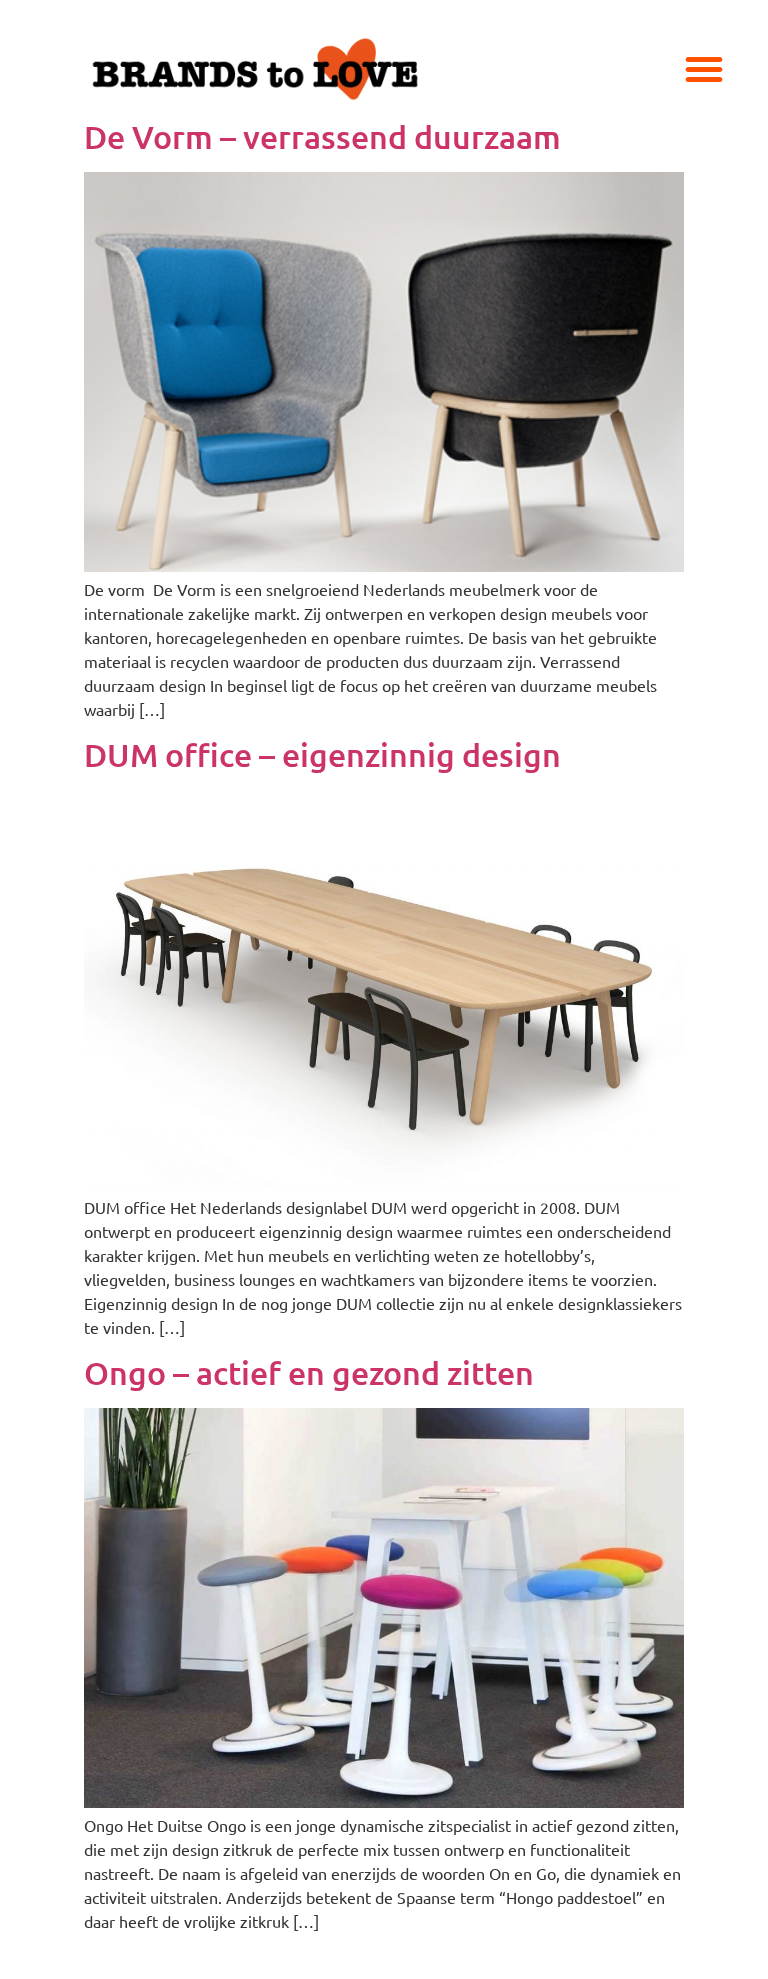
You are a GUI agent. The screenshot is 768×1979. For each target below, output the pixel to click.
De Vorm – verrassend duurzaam (322, 136)
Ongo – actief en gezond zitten (309, 1372)
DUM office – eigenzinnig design (322, 754)
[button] (704, 69)
